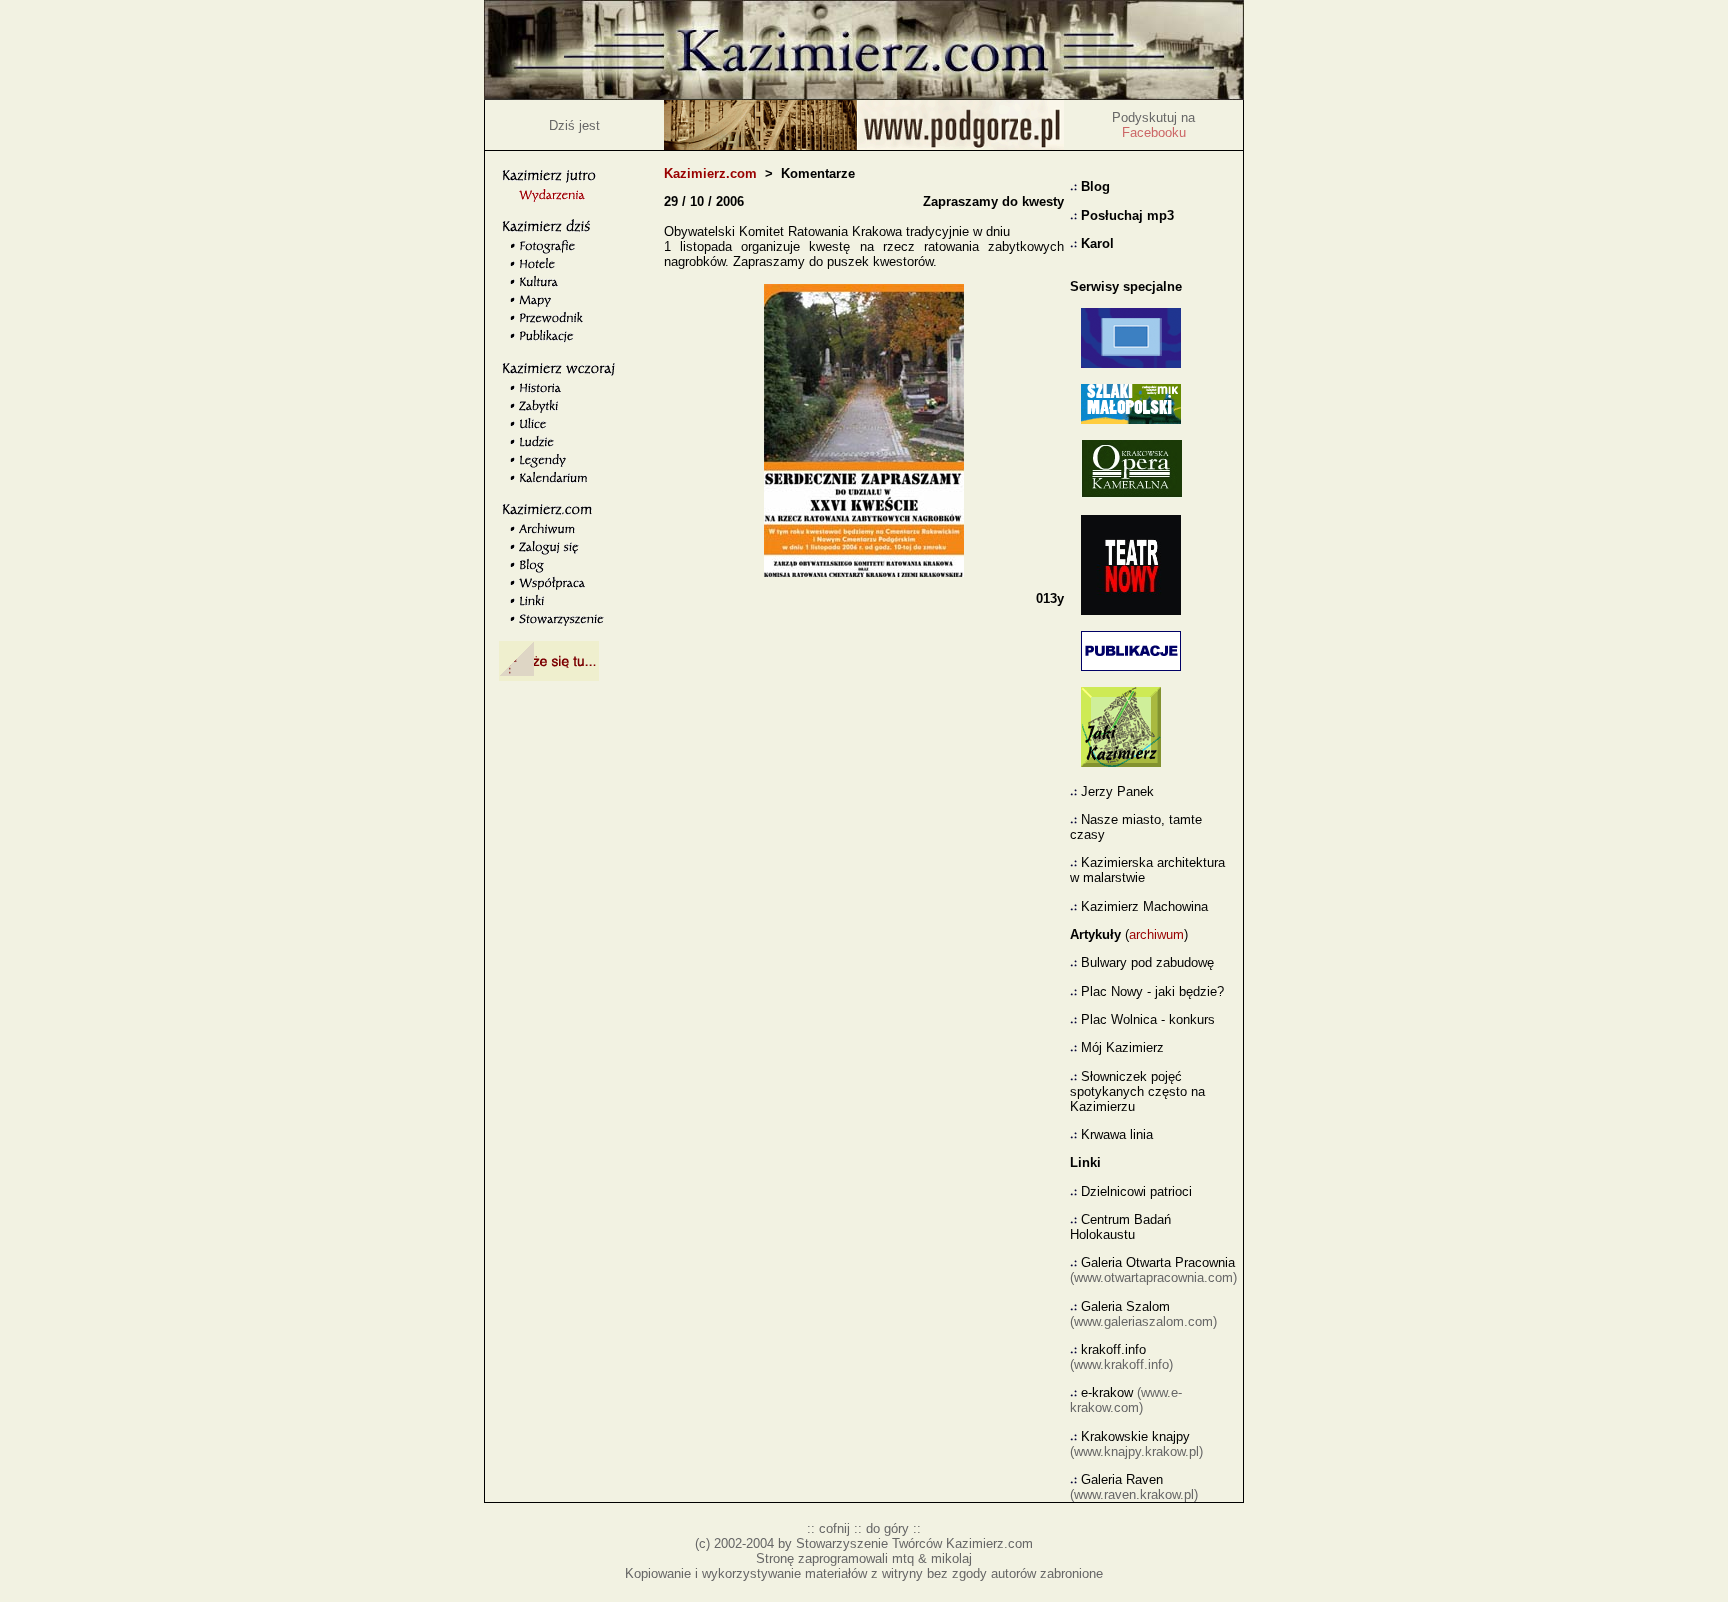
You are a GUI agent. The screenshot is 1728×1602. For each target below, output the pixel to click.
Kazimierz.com (710, 173)
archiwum (1156, 934)
